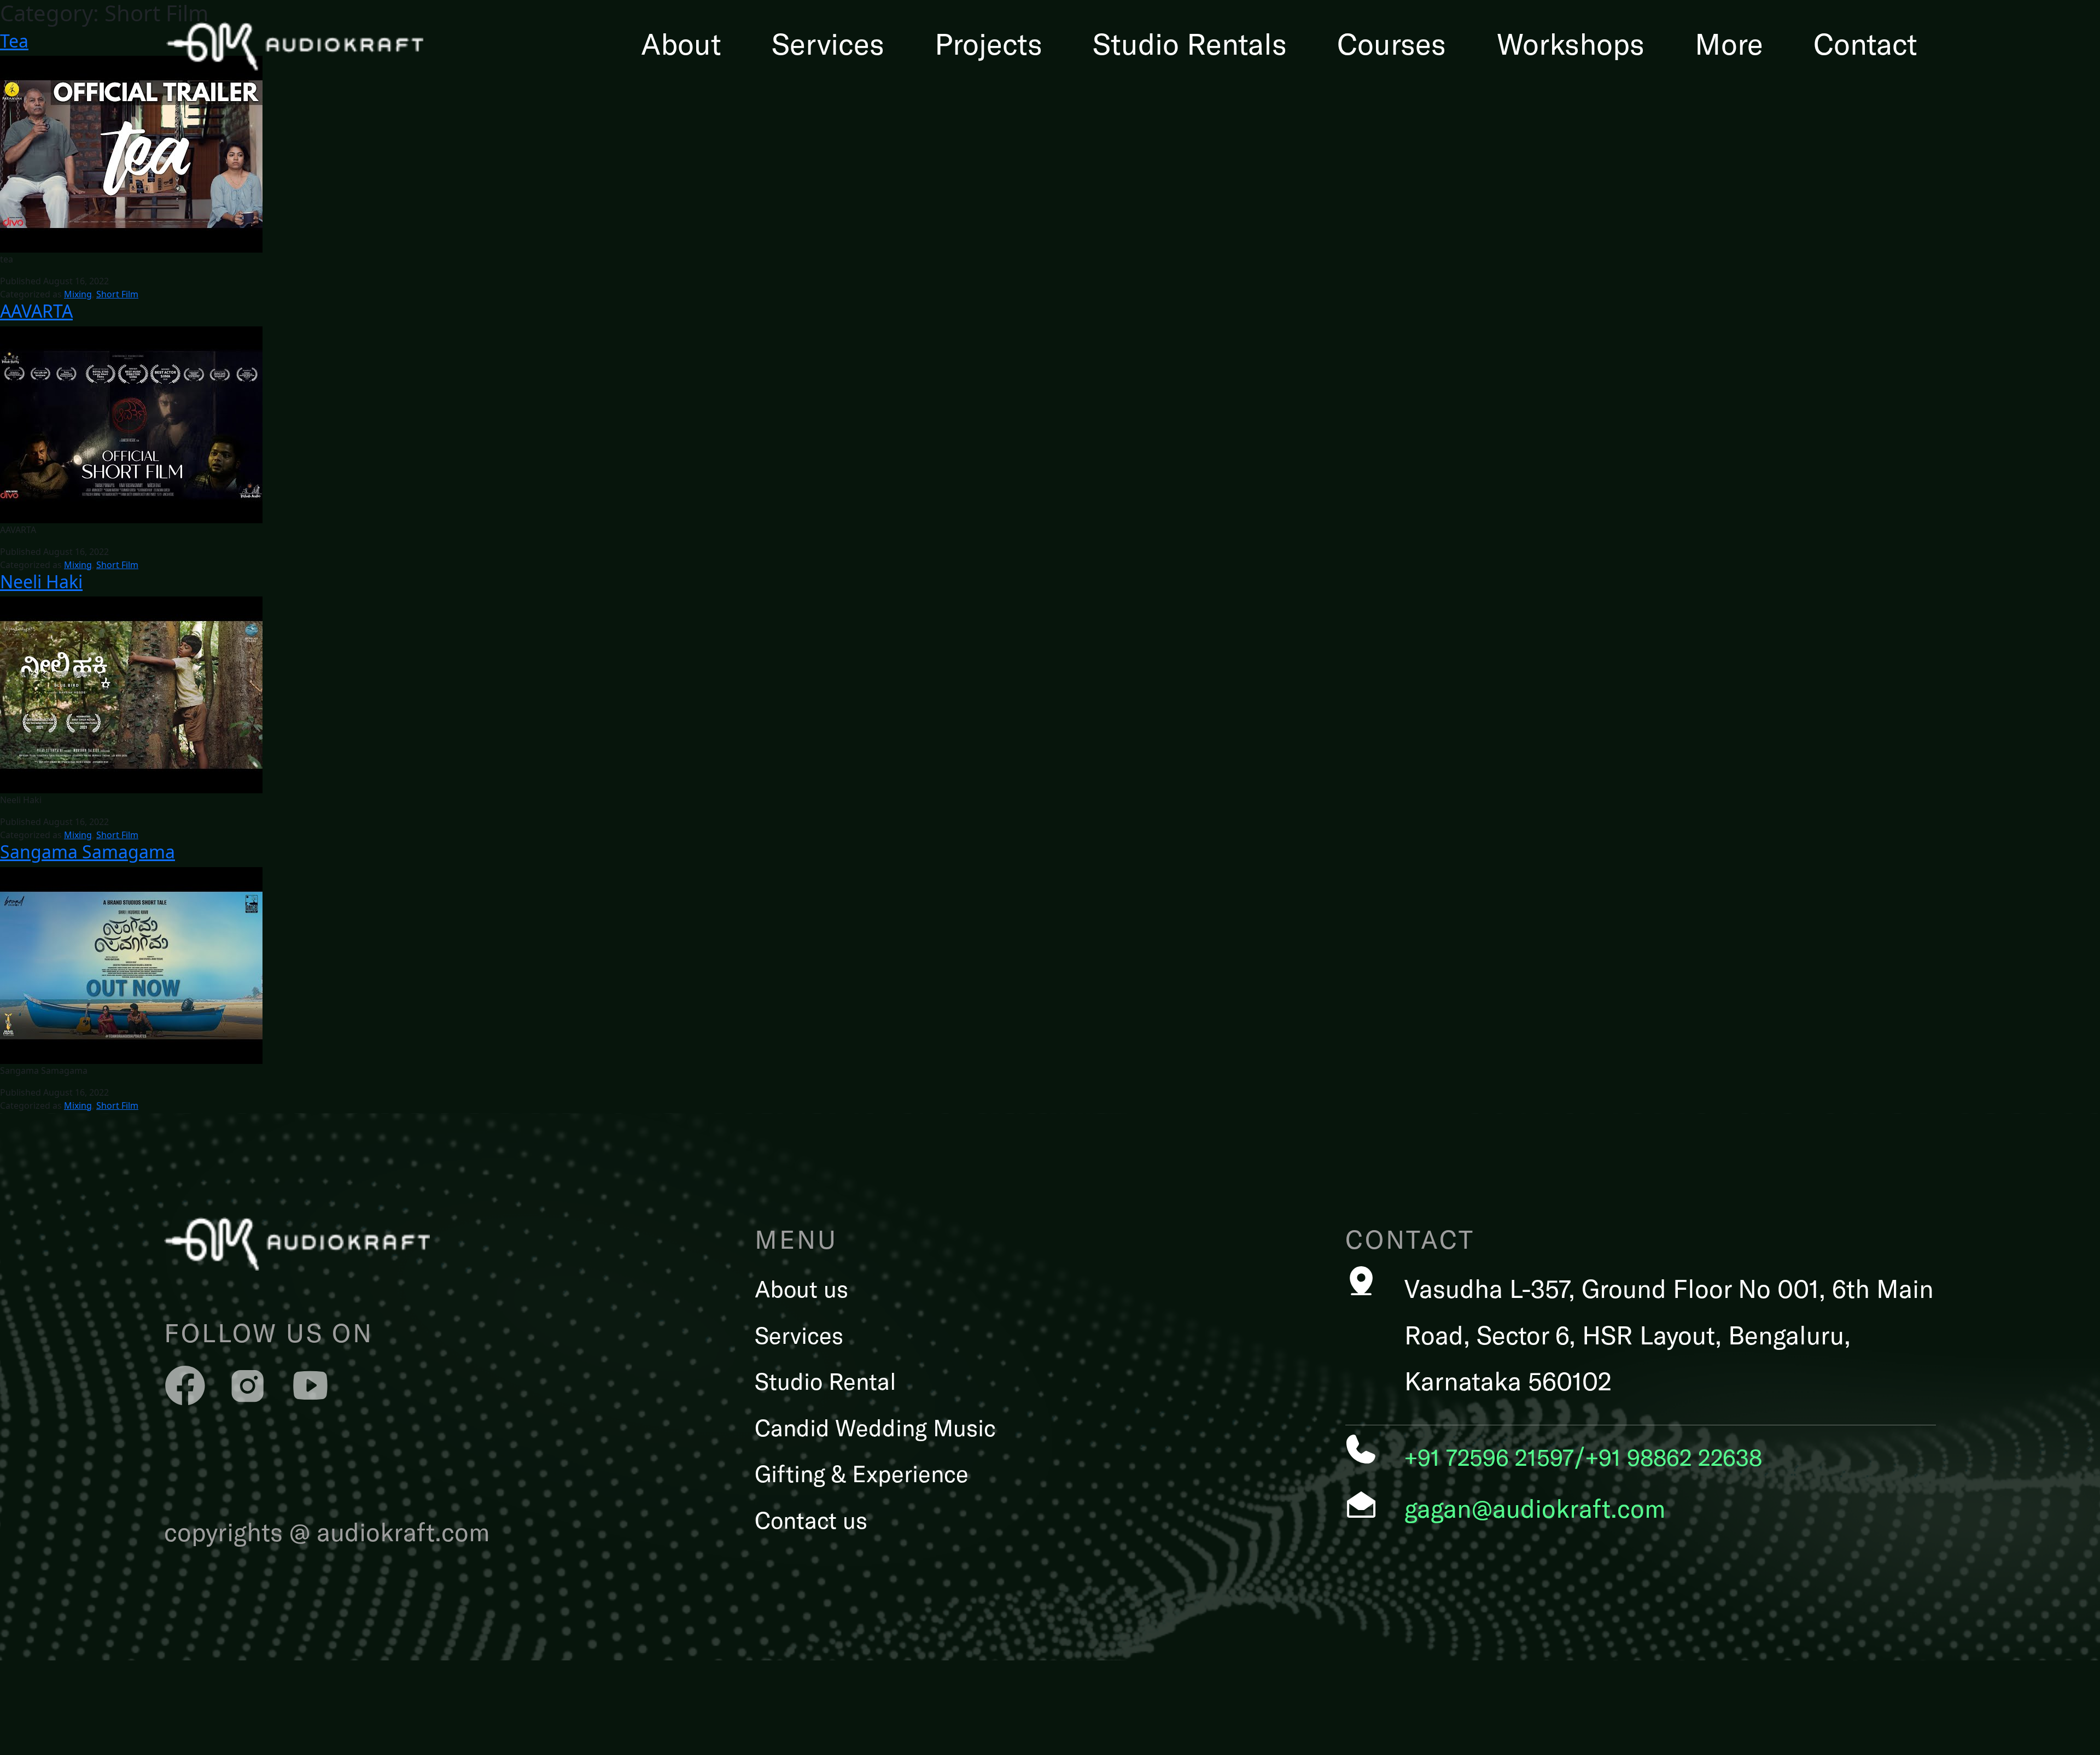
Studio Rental (826, 1380)
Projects (988, 43)
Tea (14, 41)
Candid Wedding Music (875, 1427)
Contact (1865, 43)
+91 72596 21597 (1489, 1456)
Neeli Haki (41, 581)
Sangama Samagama (87, 852)
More (1729, 43)
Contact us (811, 1519)
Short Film (117, 294)
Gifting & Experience (862, 1473)
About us (801, 1288)
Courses (1392, 43)
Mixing (78, 294)
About (681, 43)
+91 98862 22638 (1674, 1456)
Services (828, 43)
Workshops (1571, 43)
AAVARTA (36, 311)
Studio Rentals (1190, 43)
